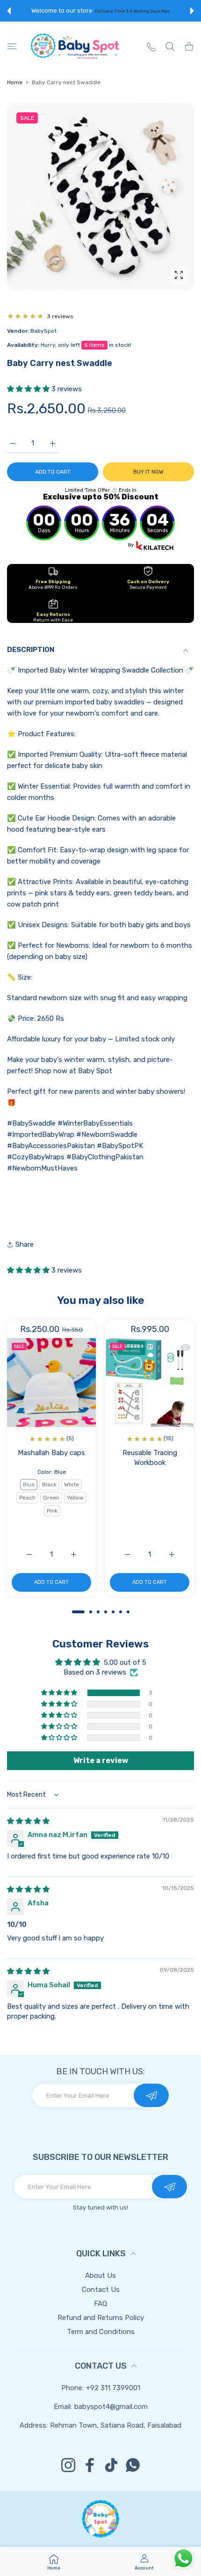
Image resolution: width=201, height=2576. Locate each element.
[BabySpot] (75, 46)
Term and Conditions (101, 2332)
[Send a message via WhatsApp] (183, 2558)
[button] (9, 11)
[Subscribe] (151, 2095)
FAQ (100, 2304)
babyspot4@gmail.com (111, 2407)
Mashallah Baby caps (51, 1453)
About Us (100, 2276)
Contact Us (101, 2290)
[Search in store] (170, 46)
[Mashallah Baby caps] (51, 1383)
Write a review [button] (101, 1760)
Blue (29, 1485)
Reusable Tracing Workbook (150, 1458)
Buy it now (148, 472)
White (72, 1485)
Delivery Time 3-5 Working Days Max (132, 11)
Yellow (75, 1498)
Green (51, 1498)
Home (15, 82)
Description (31, 650)
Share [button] (25, 1244)
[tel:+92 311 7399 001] (151, 47)
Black (49, 1485)
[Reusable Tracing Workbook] (150, 1383)
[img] (28, 1821)
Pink (52, 1511)
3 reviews (60, 316)
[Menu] (12, 46)
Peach (27, 1498)
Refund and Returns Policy (101, 2318)
